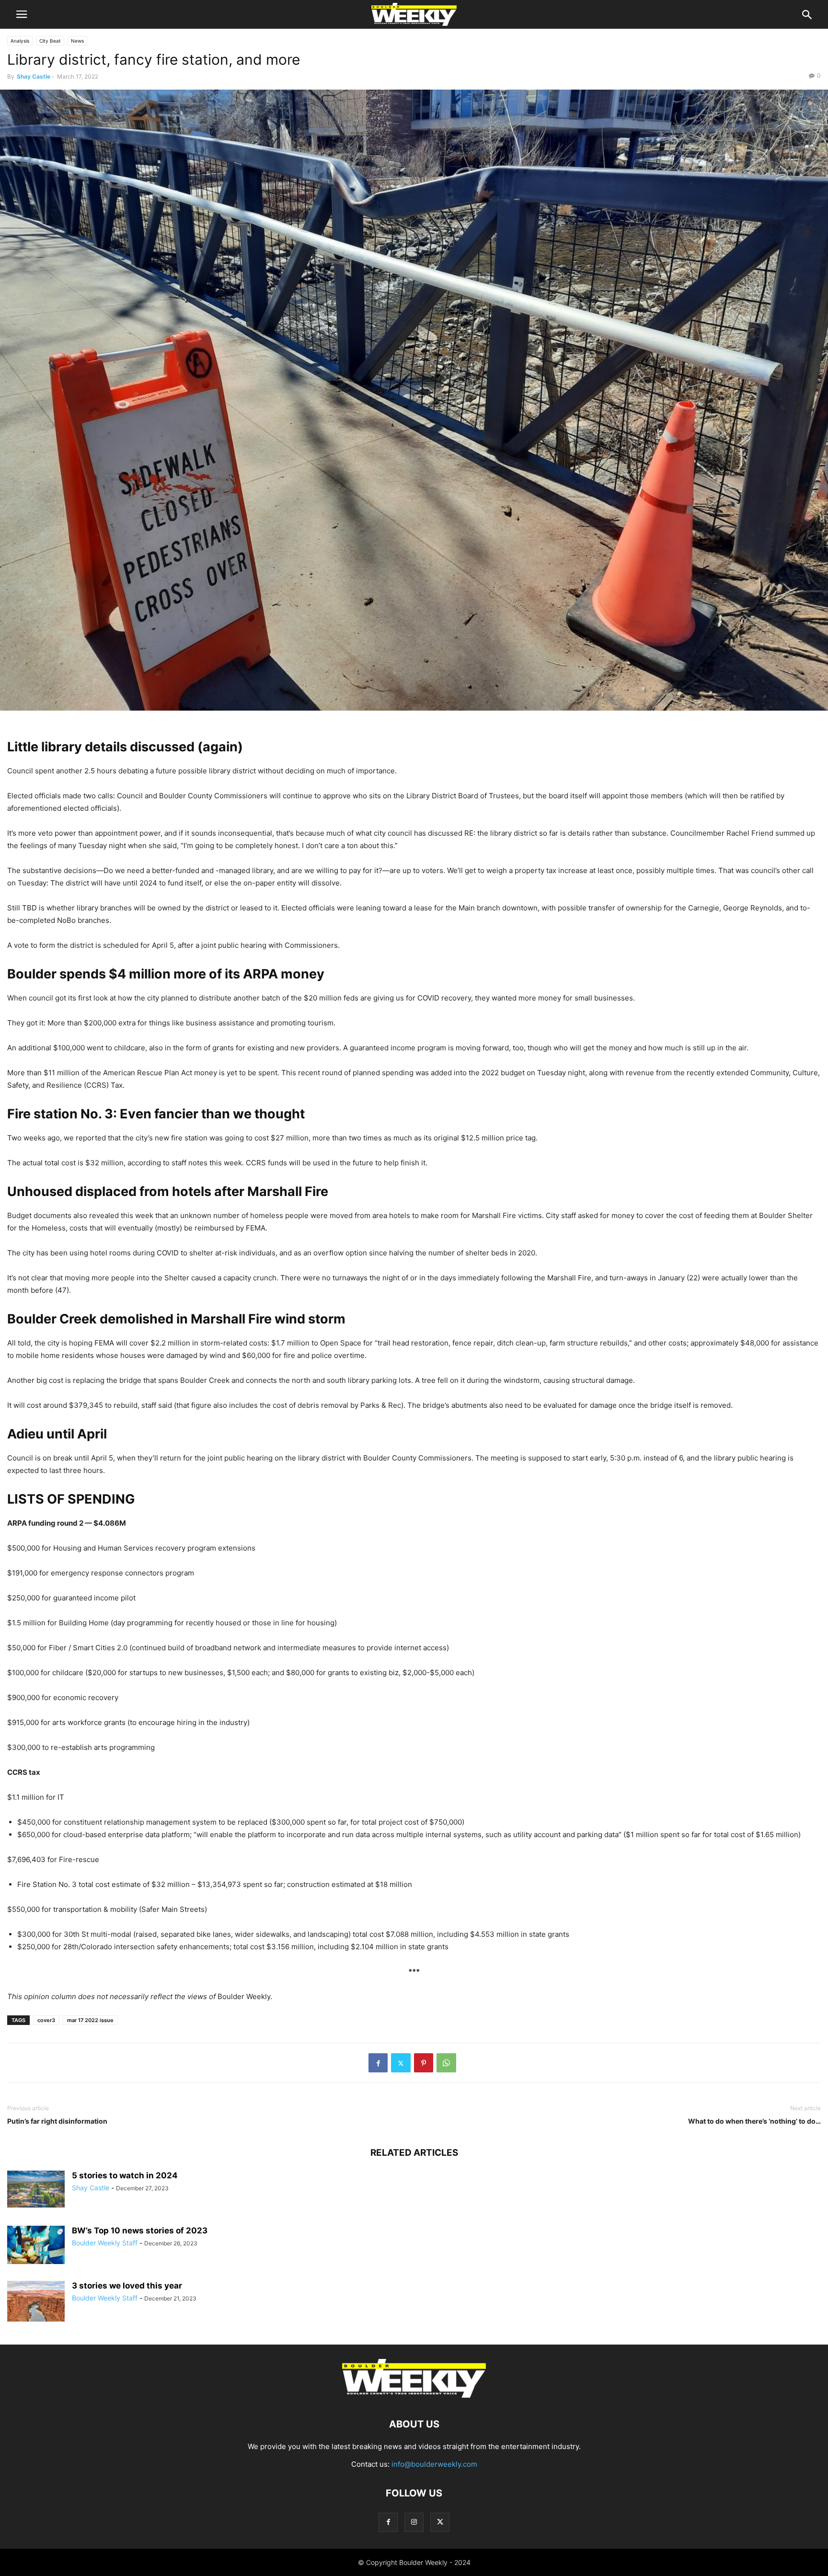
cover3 (46, 2020)
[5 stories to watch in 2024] (36, 2189)
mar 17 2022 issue (90, 2020)
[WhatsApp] (446, 2063)
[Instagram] (414, 2522)
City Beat (50, 41)
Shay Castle (34, 76)
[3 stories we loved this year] (36, 2317)
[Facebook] (378, 2063)
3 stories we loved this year (127, 2286)
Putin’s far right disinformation (57, 2121)
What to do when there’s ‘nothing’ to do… (754, 2121)
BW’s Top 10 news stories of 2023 (140, 2231)
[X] (401, 2063)
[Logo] (414, 2395)
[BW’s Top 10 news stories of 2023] (36, 2245)
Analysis (20, 41)
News (77, 41)
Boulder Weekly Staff (105, 2243)
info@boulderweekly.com (434, 2464)
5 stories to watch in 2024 (125, 2175)
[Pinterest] (424, 2063)
